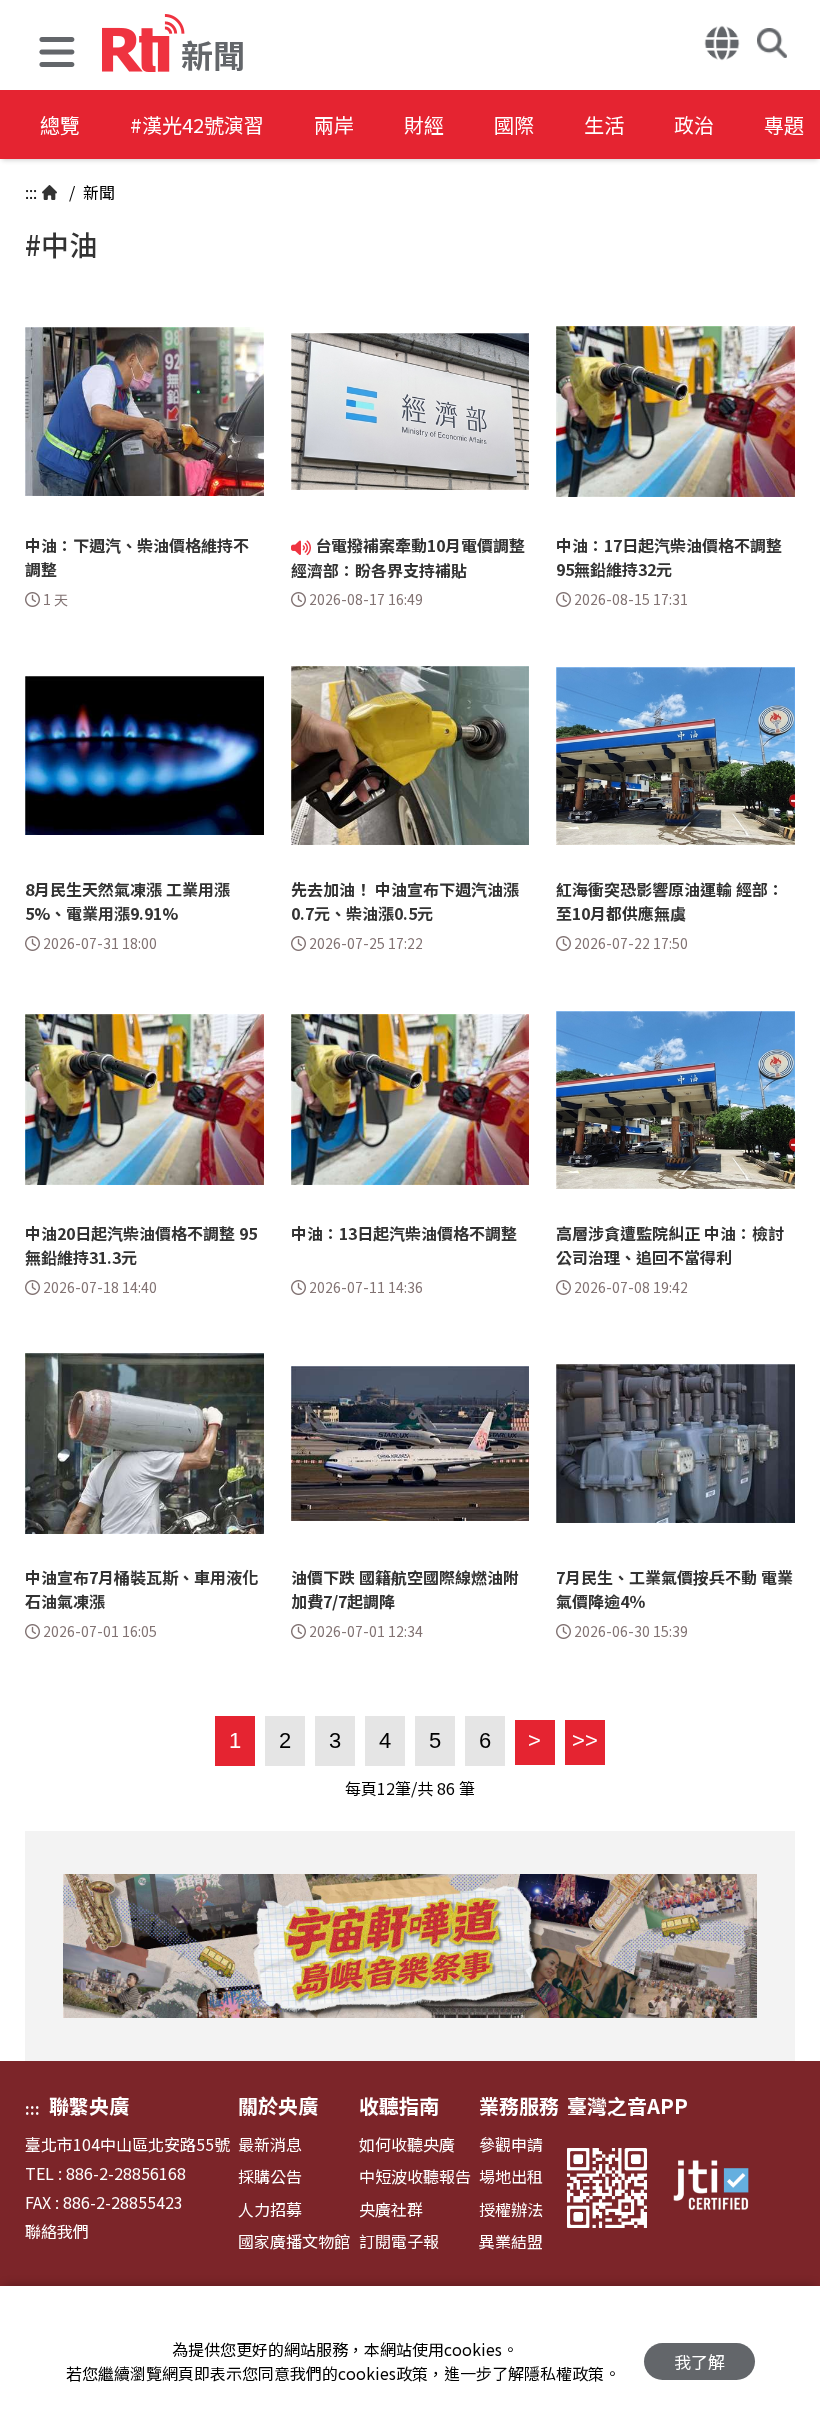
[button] (57, 54)
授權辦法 (511, 2209)
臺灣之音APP (627, 2105)
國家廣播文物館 (294, 2241)
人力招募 (270, 2209)
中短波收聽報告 (415, 2176)
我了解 (699, 2361)
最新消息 (270, 2144)
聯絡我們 (57, 2231)
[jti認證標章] (723, 2188)
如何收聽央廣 (407, 2144)
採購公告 (270, 2176)
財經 (424, 124)
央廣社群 (391, 2209)
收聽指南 (399, 2105)
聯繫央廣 (89, 2105)
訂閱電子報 (399, 2241)
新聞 (97, 192)
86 (446, 1788)
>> (581, 1740)
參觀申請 (511, 2144)
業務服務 (519, 2105)
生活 (604, 124)
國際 (514, 124)
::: (31, 192)
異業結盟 (511, 2241)
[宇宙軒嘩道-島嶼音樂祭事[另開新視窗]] (410, 1946)
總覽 (60, 124)
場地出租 (511, 2176)
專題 (784, 124)
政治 (694, 124)
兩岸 (334, 124)
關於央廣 (278, 2105)
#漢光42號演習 (197, 124)
